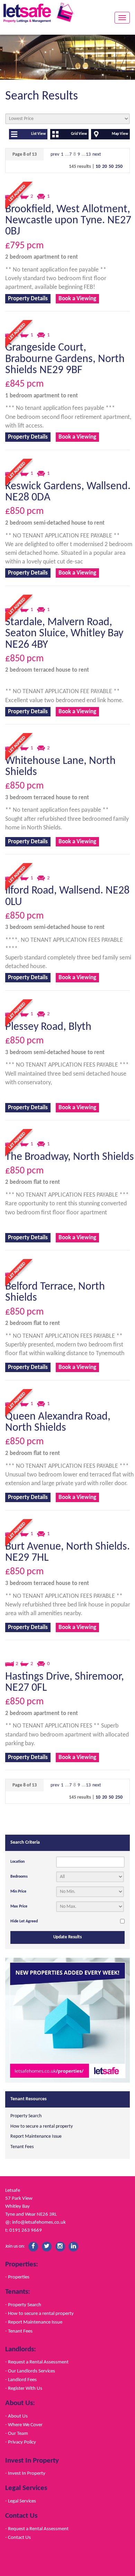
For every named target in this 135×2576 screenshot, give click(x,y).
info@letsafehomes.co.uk (39, 2222)
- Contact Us (18, 2538)
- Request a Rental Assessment (37, 2362)
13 (88, 154)
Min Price (18, 1892)
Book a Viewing (77, 299)
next (97, 154)
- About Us (16, 2416)
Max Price (19, 1906)
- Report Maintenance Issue (34, 2322)
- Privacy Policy (21, 2442)
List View (38, 134)
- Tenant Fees (19, 2331)
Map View (120, 134)
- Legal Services (21, 2501)
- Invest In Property (25, 2473)
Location (17, 1862)
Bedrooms (19, 1877)
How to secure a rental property (42, 2126)
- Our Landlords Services (30, 2371)
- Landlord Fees (21, 2380)
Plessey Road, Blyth (48, 1027)
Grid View (79, 134)
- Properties (17, 2277)
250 (119, 167)
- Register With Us (24, 2388)
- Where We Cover (24, 2425)
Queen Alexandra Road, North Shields (58, 1422)
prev (55, 154)
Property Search (26, 2116)
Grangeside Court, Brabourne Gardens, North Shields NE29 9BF (65, 359)
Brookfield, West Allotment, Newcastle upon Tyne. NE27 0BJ (68, 221)
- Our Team (17, 2433)
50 (111, 167)
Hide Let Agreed (24, 1921)
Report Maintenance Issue (36, 2136)
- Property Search (23, 2305)
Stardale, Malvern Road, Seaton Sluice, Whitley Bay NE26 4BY (64, 634)
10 (98, 167)
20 (105, 167)
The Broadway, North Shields (70, 1157)
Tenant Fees (22, 2147)
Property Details (28, 299)
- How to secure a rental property (39, 2314)
